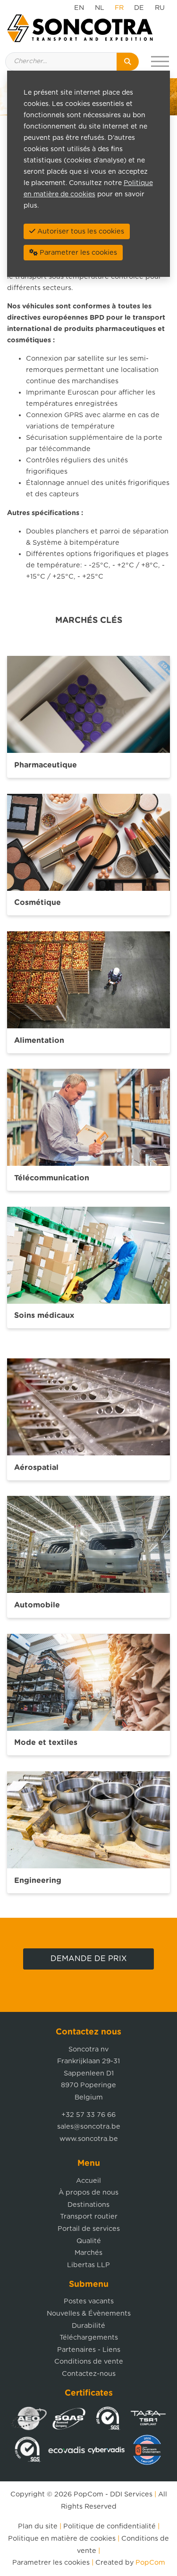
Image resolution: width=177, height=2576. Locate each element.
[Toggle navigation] (160, 62)
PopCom (88, 2494)
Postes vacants (89, 2301)
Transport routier (89, 2217)
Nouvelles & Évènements (89, 2314)
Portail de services (89, 2229)
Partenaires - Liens (89, 2350)
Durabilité (88, 2326)
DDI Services (131, 2494)
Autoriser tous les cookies (80, 231)
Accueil (88, 2181)
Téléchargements (89, 2338)
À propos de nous (88, 2192)
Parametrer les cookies (51, 2563)
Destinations (88, 2205)
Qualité (89, 2241)
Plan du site (38, 2526)
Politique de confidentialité (110, 2526)
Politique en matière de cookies (62, 2539)
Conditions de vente (89, 2362)
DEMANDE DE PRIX (89, 1959)
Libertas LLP (88, 2265)
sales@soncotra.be (89, 2127)
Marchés (88, 2253)
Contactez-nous (89, 2374)
